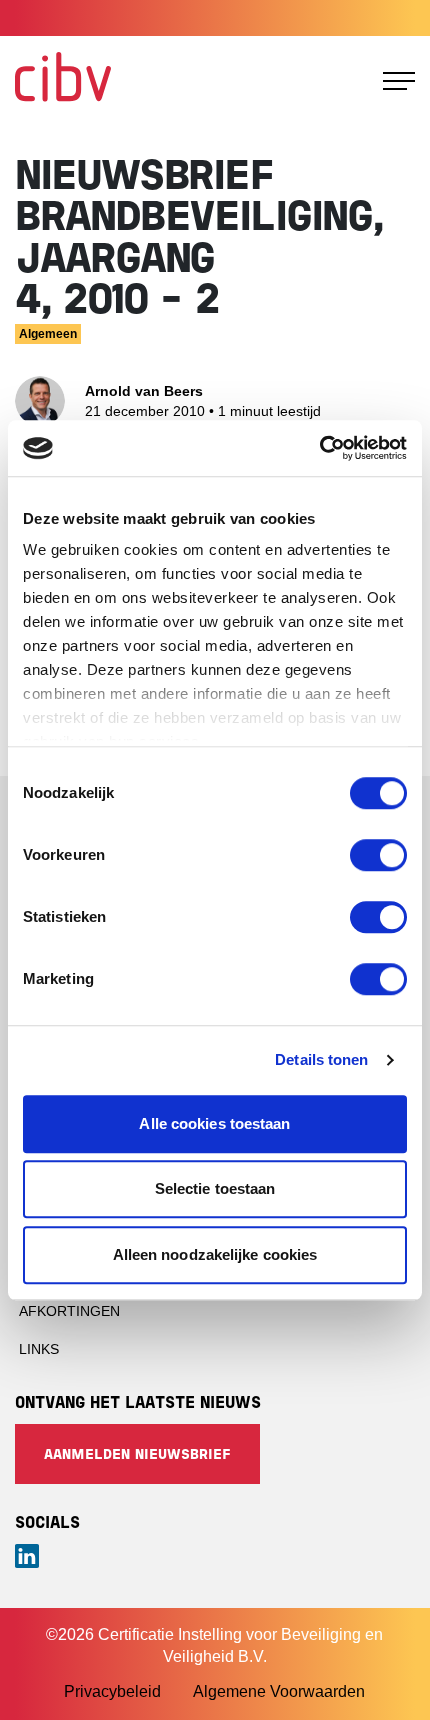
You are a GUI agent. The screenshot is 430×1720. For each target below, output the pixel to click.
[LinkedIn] (215, 1556)
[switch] (378, 855)
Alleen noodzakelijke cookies (215, 1254)
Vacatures (294, 18)
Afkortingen (69, 1311)
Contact (382, 18)
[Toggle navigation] (399, 81)
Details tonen (321, 1059)
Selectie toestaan (215, 1188)
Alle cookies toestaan (214, 1123)
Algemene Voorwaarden (279, 1691)
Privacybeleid (112, 1691)
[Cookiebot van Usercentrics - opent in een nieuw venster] (319, 448)
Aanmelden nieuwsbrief (137, 1455)
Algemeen (48, 334)
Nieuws (210, 18)
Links (39, 1349)
